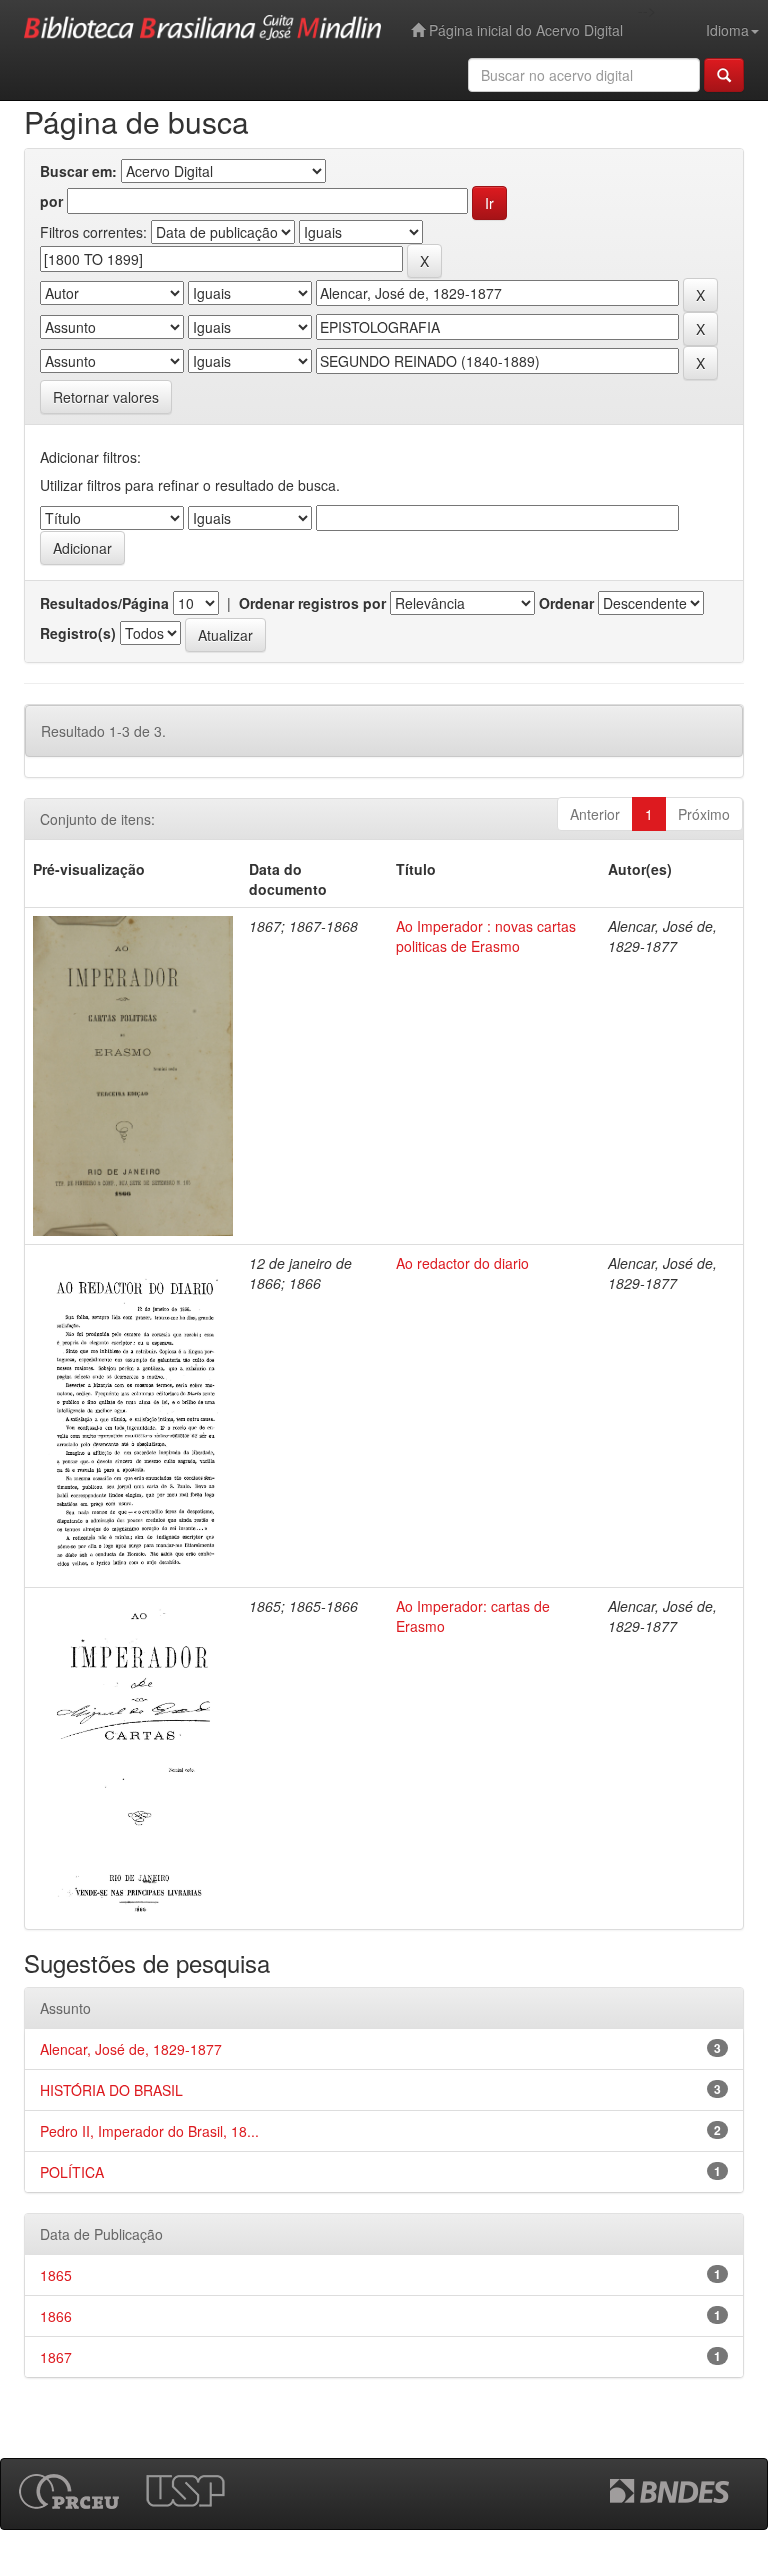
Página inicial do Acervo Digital (524, 30)
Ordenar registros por (312, 603)
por (51, 201)
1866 (56, 2316)
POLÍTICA (72, 2172)
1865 (56, 2275)
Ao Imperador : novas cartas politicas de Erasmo (486, 936)
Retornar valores (106, 397)
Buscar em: (78, 171)
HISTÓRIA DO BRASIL (111, 2090)
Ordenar (566, 603)
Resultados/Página (104, 603)
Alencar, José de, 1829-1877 (131, 2049)
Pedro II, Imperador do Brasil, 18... (149, 2131)
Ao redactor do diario (462, 1263)
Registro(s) (78, 633)
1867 (56, 2357)
